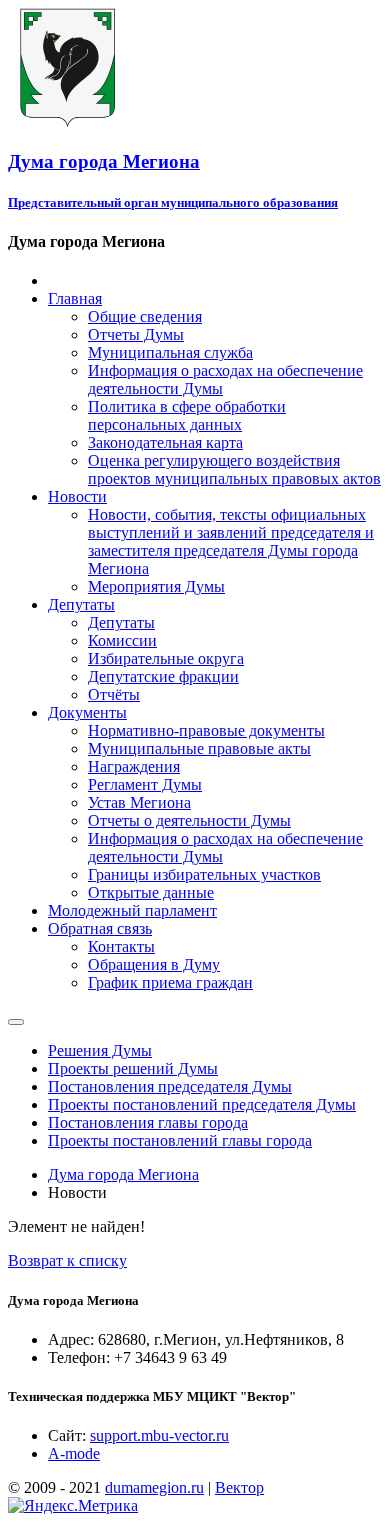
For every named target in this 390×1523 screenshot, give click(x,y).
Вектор (239, 1487)
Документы (87, 712)
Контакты (121, 946)
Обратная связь (100, 928)
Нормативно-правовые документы (206, 730)
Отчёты (114, 694)
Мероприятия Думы (156, 586)
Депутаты (81, 604)
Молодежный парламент (132, 910)
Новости (77, 496)
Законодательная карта (165, 442)
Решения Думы (100, 1050)
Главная (75, 298)
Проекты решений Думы (133, 1068)
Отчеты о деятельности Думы (189, 820)
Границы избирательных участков (204, 874)
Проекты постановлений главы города (180, 1140)
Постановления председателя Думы (170, 1086)
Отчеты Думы (136, 334)
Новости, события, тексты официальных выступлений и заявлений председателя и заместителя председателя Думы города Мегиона (231, 541)
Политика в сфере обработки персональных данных (187, 415)
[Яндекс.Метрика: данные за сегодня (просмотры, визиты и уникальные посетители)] (73, 1506)
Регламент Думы (145, 784)
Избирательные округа (166, 658)
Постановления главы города (148, 1122)
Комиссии (122, 640)
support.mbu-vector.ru (159, 1435)
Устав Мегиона (139, 802)
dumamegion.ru (154, 1487)
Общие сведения (145, 316)
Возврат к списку (67, 1260)
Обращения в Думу (154, 964)
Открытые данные (151, 892)
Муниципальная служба (170, 352)
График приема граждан (170, 982)
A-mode (74, 1453)
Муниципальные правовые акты (199, 748)
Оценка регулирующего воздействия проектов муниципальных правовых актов (234, 469)
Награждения (134, 766)
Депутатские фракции (163, 676)
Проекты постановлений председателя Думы (202, 1104)
